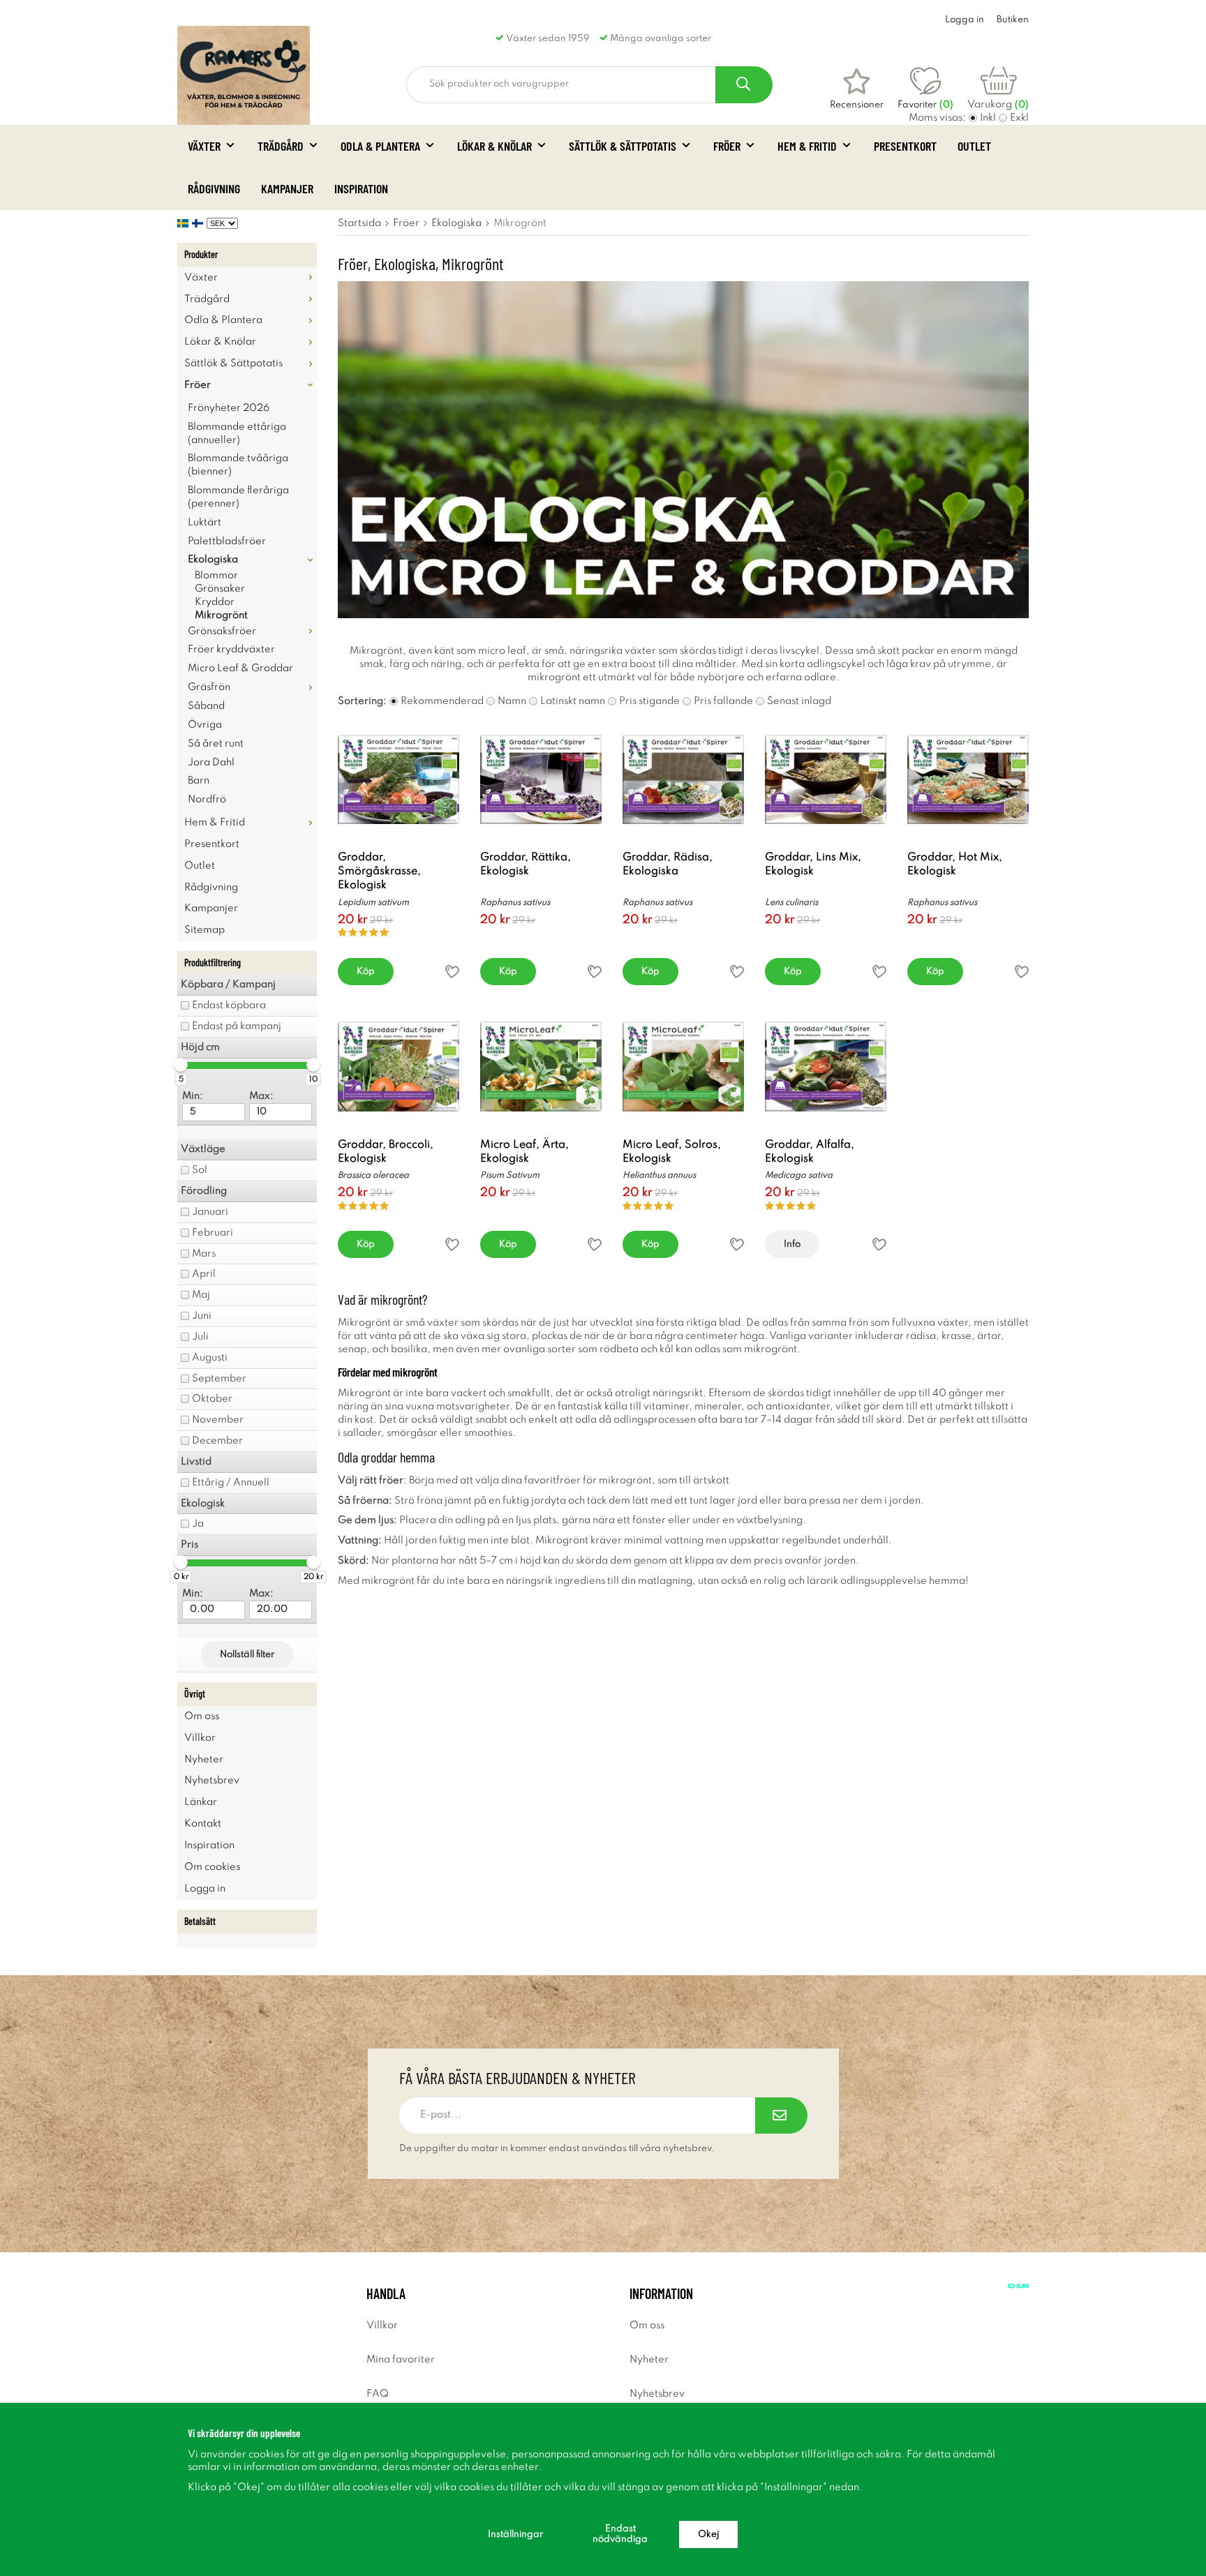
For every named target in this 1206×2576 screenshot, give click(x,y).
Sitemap (204, 930)
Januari (210, 1212)
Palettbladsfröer (227, 541)
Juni (202, 1316)
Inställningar (515, 2534)
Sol (200, 1170)
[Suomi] (199, 223)
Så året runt (216, 744)
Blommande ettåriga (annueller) (237, 434)
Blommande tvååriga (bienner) (238, 465)
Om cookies (212, 1867)
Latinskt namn (573, 701)
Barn (199, 781)
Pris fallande (723, 701)
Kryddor (215, 602)
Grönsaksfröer (222, 631)
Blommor (216, 576)
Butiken (1013, 20)
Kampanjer (287, 188)
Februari (213, 1233)
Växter (204, 146)
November (218, 1420)
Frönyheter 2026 (229, 408)
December (217, 1441)
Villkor (200, 1738)
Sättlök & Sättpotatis (623, 146)
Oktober (212, 1399)
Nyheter (204, 1760)
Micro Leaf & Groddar (240, 668)
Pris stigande (649, 701)
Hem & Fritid (807, 146)
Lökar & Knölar (494, 146)
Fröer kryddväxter (231, 650)
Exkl (1019, 118)
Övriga (205, 725)
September (219, 1379)
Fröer (727, 146)
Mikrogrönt (221, 615)
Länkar (201, 1802)
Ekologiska (213, 560)
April (204, 1274)
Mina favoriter (401, 2360)
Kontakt (203, 1824)
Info (792, 1244)
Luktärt (204, 523)
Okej (708, 2534)
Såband (206, 706)
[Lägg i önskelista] (452, 972)
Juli (200, 1337)
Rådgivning (214, 188)
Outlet (974, 146)
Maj (201, 1295)
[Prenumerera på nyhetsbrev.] (781, 2116)
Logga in (965, 20)
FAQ (378, 2394)
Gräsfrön (209, 687)
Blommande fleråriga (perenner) (238, 497)
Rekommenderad (442, 701)
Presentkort (905, 146)
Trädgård (281, 146)
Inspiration (361, 188)
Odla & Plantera (380, 146)
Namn (512, 701)
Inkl (988, 118)
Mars (204, 1254)
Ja (198, 1524)
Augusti (210, 1358)
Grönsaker (220, 589)
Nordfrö (207, 800)
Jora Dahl (211, 763)
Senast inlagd (799, 701)
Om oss (202, 1716)
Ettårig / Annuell (231, 1483)
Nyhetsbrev (212, 1781)
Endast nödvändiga (620, 2534)
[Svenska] (185, 223)
